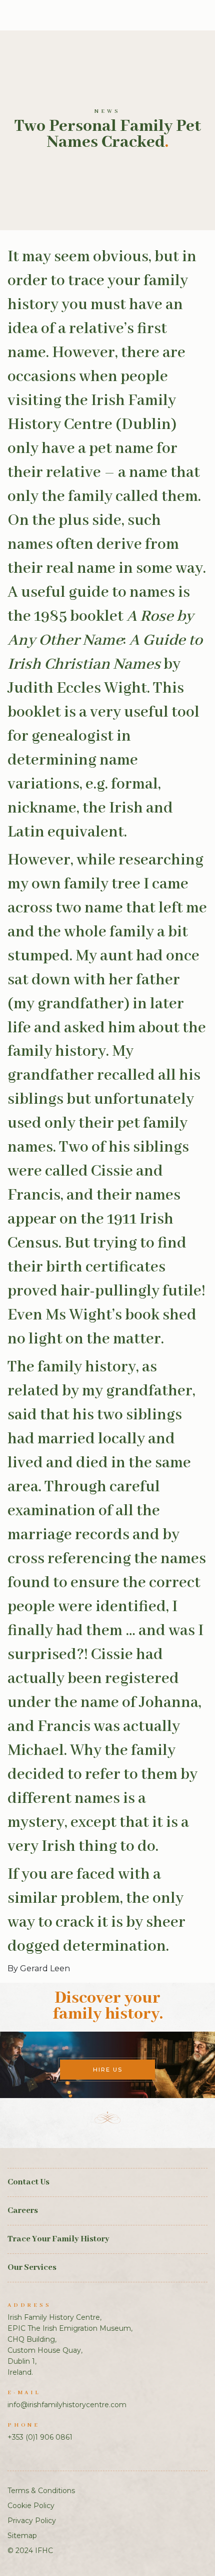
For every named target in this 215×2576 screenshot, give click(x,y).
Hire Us (108, 2070)
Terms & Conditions (41, 2491)
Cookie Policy (31, 2506)
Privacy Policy (32, 2521)
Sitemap (22, 2536)
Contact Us (28, 2182)
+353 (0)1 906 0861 (40, 2437)
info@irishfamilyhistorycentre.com (67, 2405)
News (107, 111)
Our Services (32, 2268)
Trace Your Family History (58, 2239)
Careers (23, 2211)
